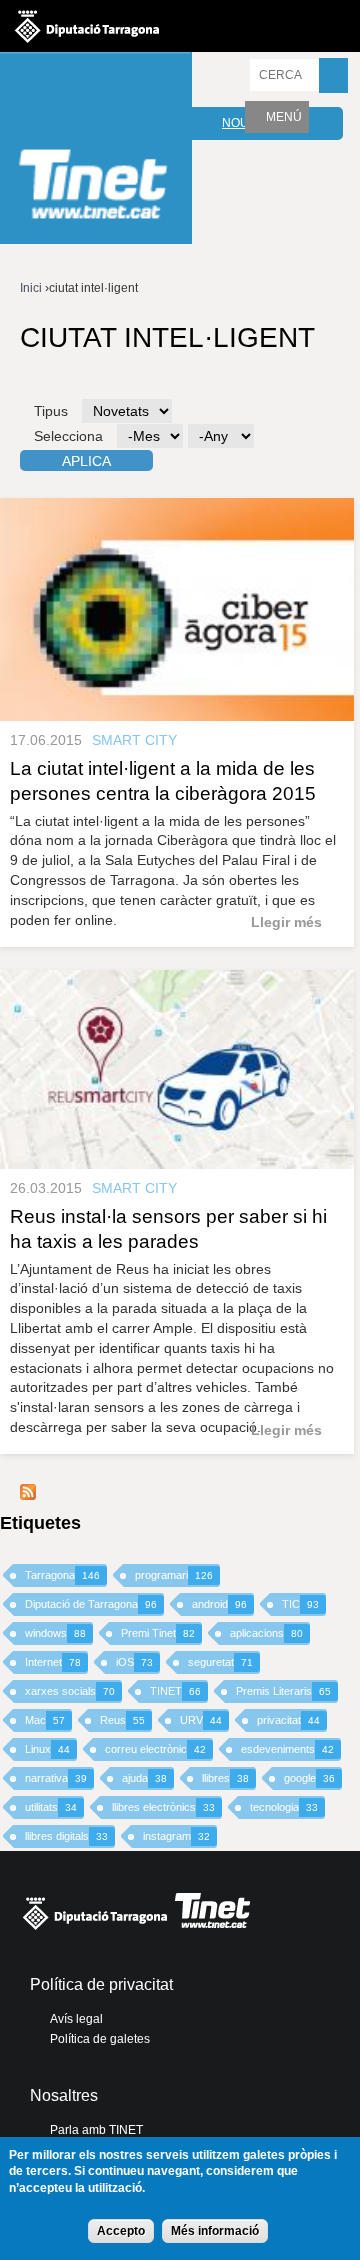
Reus (122, 1720)
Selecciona (68, 436)
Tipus (51, 411)
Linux (47, 1749)
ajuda (144, 1778)
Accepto (121, 2231)
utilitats (51, 1807)
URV (201, 1720)
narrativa (56, 1778)
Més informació (215, 2231)
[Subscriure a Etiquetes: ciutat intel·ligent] (28, 1495)
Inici (31, 288)
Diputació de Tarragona (91, 1604)
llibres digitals (66, 1836)
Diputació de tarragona (87, 26)
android (219, 1604)
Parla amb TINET (96, 2130)
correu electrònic (155, 1749)
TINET (175, 1691)
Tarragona (62, 1575)
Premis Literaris (283, 1691)
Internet (53, 1662)
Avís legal (76, 2019)
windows (55, 1633)
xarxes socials (70, 1691)
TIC (300, 1604)
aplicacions (266, 1633)
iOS (134, 1662)
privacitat (288, 1720)
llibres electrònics (163, 1807)
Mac (45, 1720)
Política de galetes (100, 2039)
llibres (225, 1778)
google (309, 1778)
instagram (176, 1836)
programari (174, 1575)
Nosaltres (64, 2095)
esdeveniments (287, 1749)
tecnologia (284, 1807)
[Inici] (96, 150)
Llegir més (286, 922)
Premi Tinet (158, 1633)
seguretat (220, 1662)
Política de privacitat (101, 1984)
